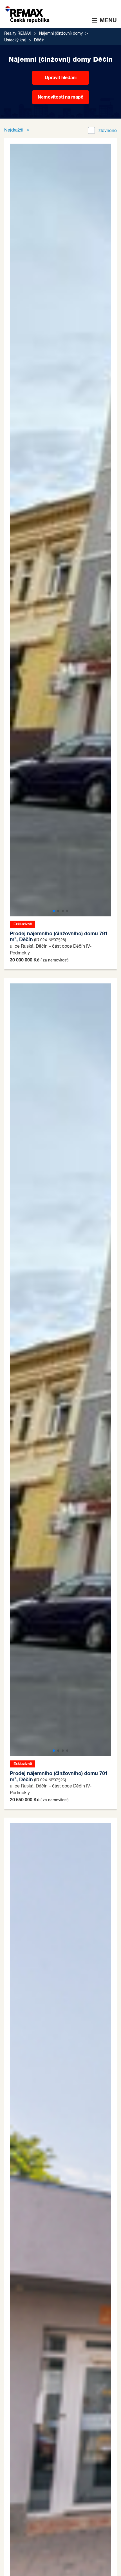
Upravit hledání (61, 78)
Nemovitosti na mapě (60, 97)
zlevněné (108, 131)
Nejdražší (14, 130)
